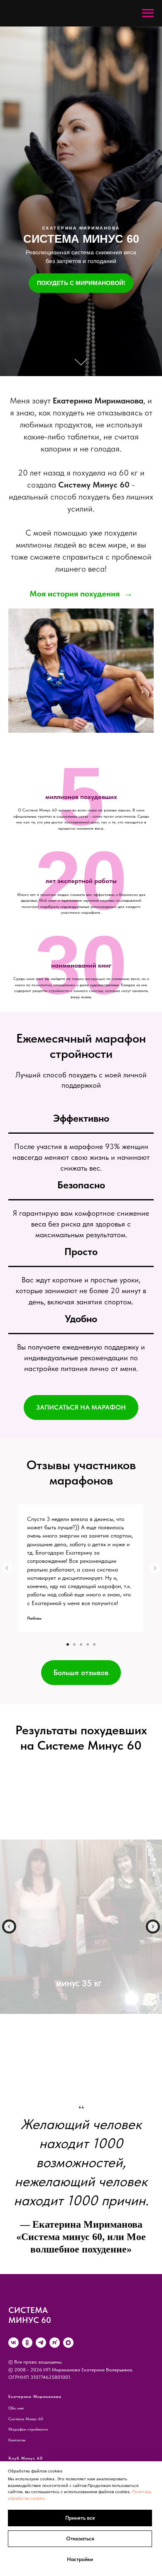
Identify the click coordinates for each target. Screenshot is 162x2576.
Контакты (17, 2440)
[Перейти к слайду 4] (88, 1644)
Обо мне (16, 2408)
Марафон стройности (28, 2429)
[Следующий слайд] (155, 1568)
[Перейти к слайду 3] (81, 1644)
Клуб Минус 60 (26, 2458)
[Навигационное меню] (148, 13)
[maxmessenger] (68, 2343)
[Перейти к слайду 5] (94, 1644)
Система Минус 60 (26, 2419)
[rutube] (55, 2343)
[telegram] (41, 2343)
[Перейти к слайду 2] (74, 1644)
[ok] (27, 2343)
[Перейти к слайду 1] (68, 1644)
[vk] (13, 2343)
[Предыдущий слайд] (7, 1568)
